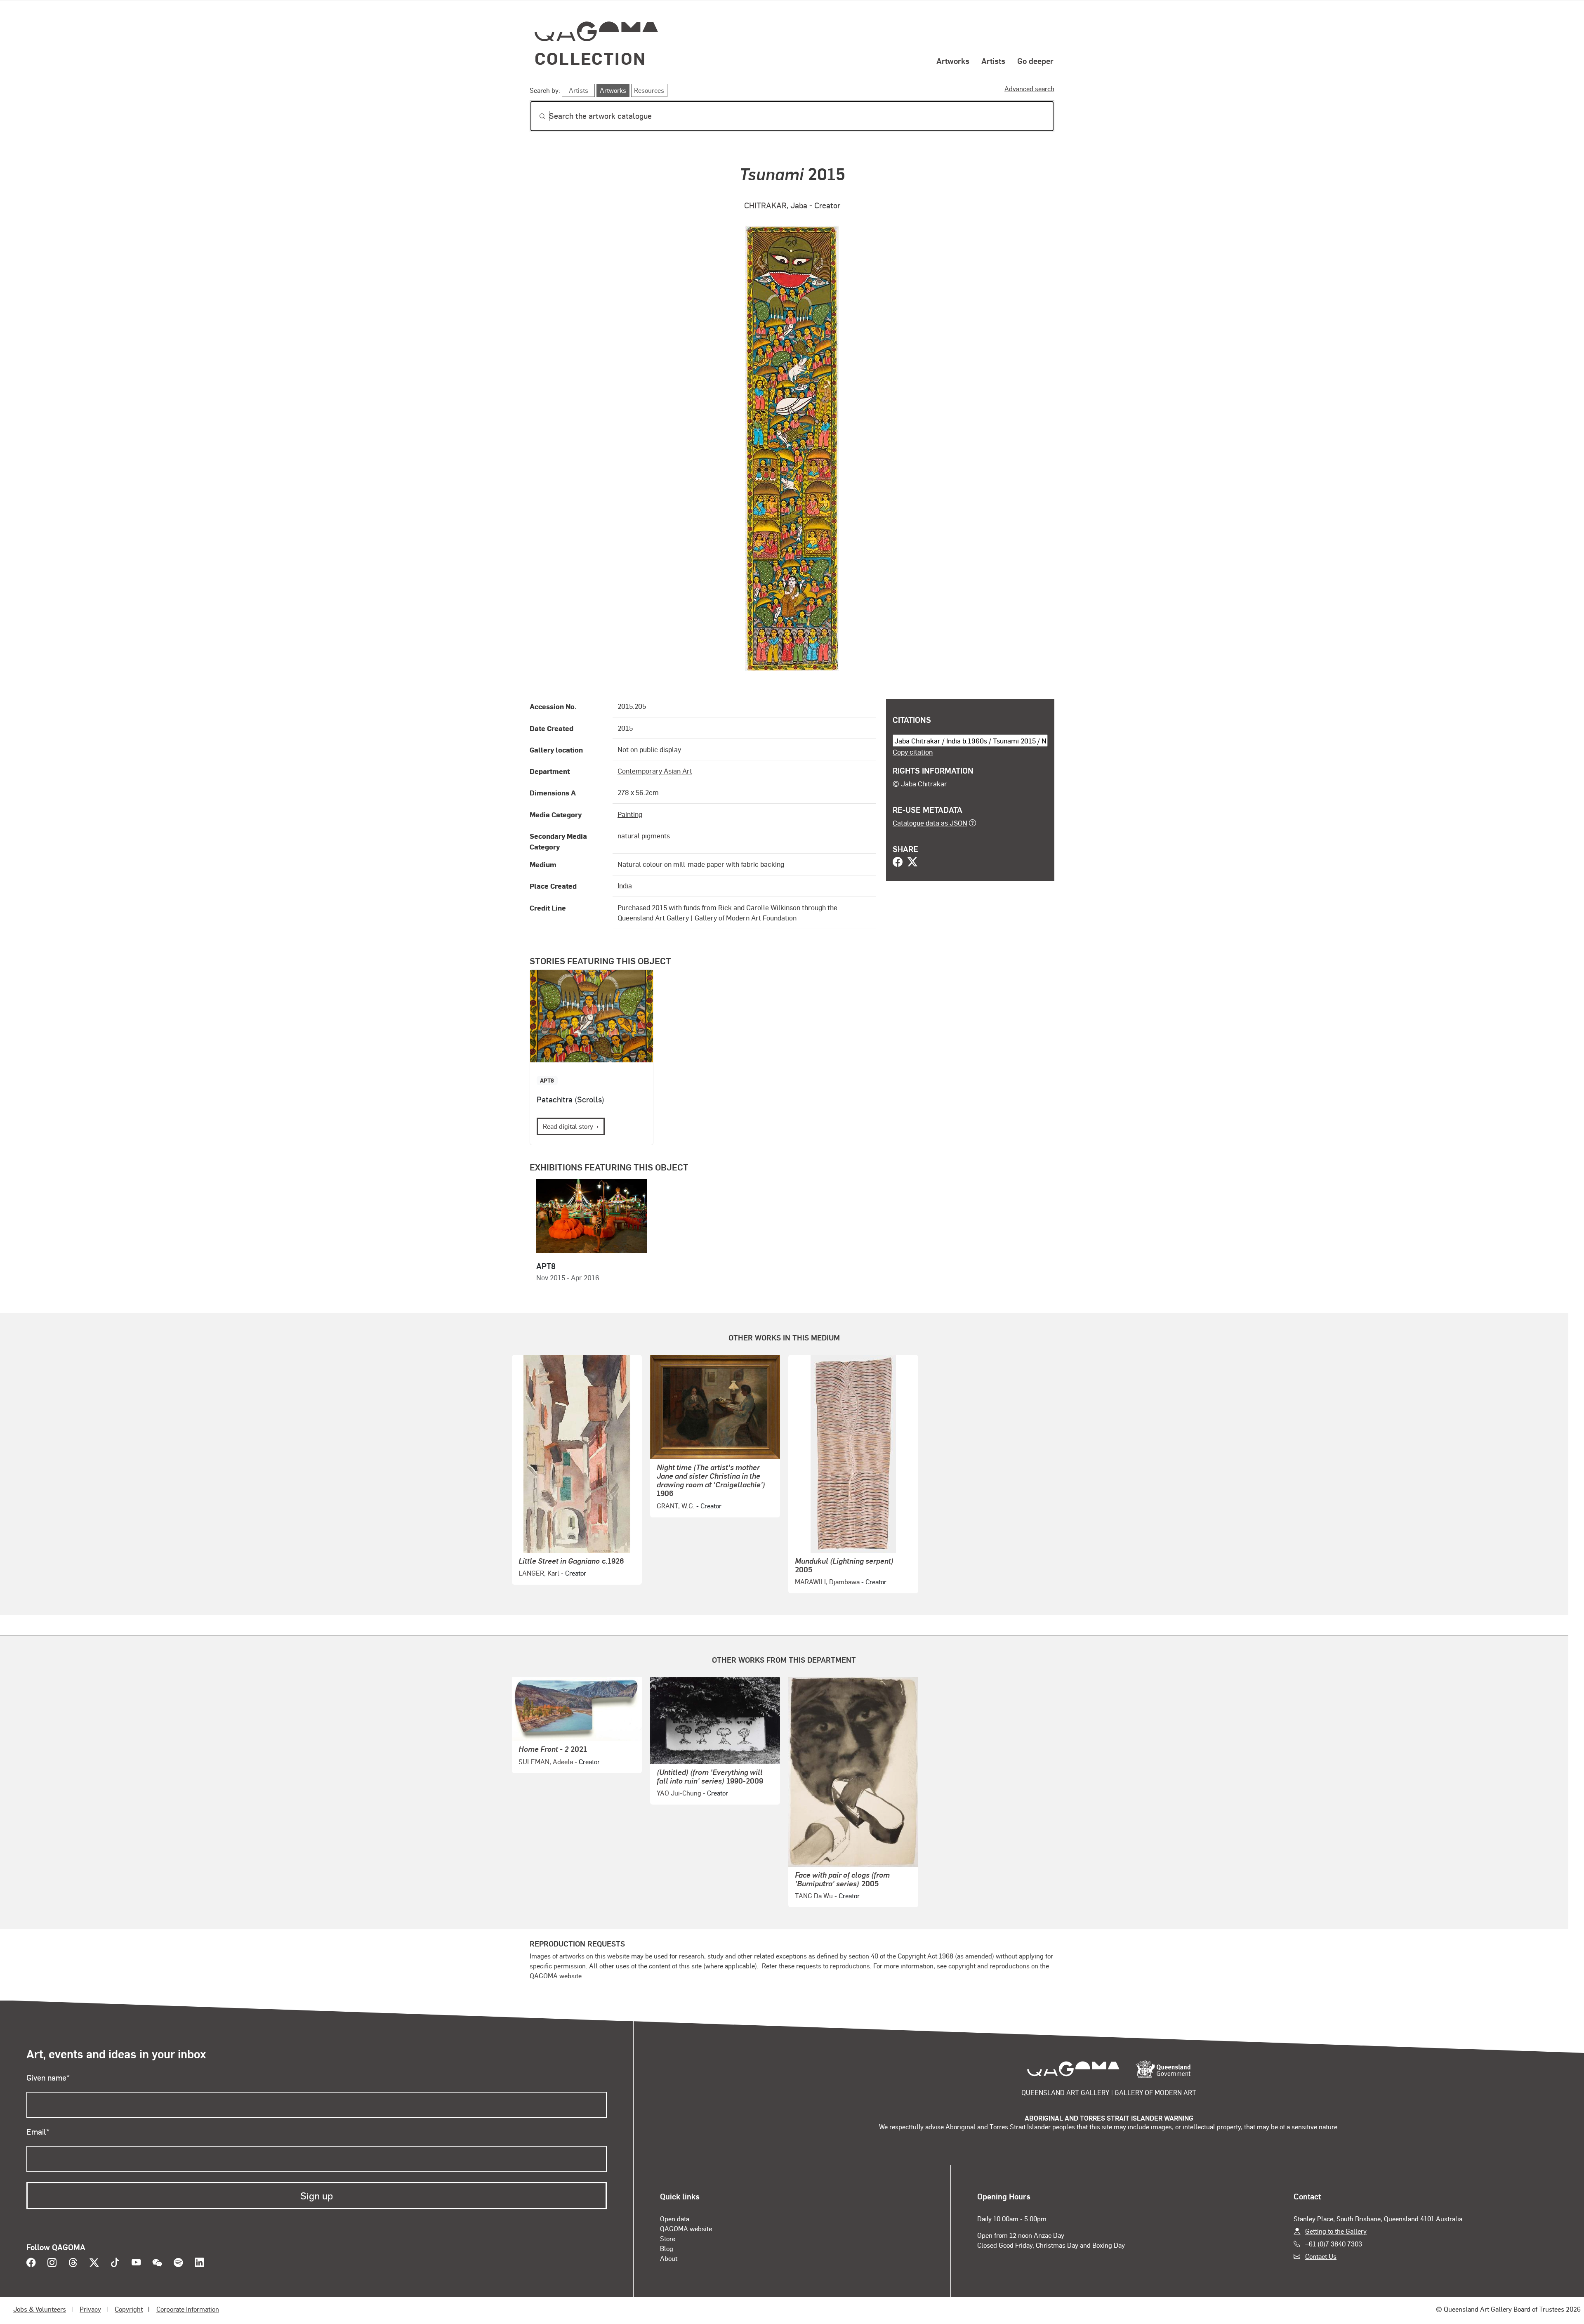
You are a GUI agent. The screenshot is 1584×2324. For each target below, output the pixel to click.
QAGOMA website (686, 2228)
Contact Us (1321, 2256)
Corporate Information (188, 2309)
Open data (675, 2219)
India (625, 885)
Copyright (129, 2309)
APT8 (547, 1080)
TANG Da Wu (814, 1896)
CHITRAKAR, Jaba (776, 205)
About (669, 2258)
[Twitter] (912, 863)
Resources (649, 90)
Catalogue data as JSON (930, 823)
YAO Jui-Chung (679, 1793)
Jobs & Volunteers (40, 2309)
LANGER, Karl (539, 1573)
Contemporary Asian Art (655, 771)
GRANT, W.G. (676, 1506)
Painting (630, 814)
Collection (590, 58)
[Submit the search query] (536, 116)
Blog (667, 2248)
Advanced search (1029, 88)
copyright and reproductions (989, 1966)
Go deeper (1035, 61)
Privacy (90, 2309)
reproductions (850, 1966)
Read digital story (568, 1126)
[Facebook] (898, 863)
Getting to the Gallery (1336, 2231)
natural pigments (644, 835)
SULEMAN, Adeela (546, 1761)
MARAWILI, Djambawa (827, 1582)
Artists (993, 61)
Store (668, 2238)
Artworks (953, 61)
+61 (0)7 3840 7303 (1334, 2244)
